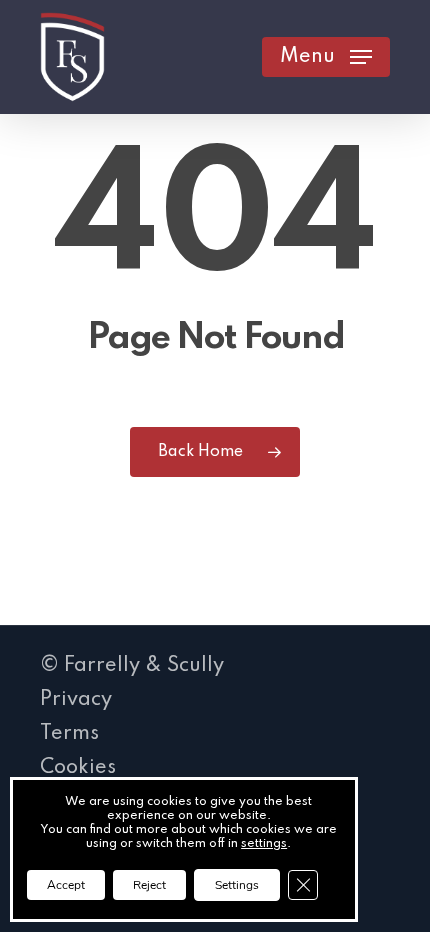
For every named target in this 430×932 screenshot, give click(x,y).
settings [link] (264, 844)
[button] (326, 57)
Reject (149, 885)
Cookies (78, 768)
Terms (69, 734)
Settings (237, 885)
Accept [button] (66, 885)
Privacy (76, 700)
